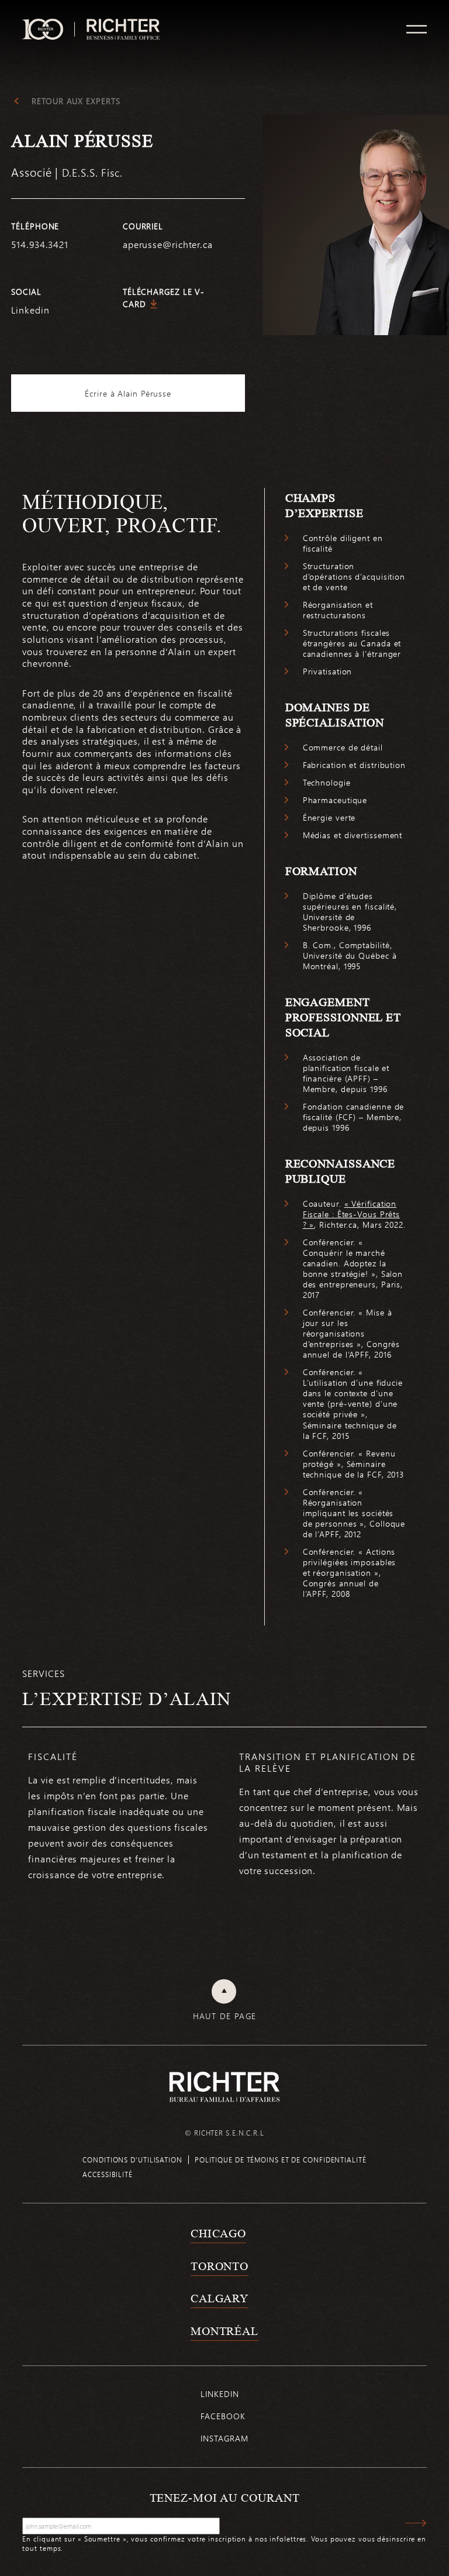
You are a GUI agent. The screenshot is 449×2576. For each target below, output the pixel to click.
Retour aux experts (76, 101)
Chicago (218, 2233)
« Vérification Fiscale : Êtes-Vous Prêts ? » (352, 1214)
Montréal (224, 2331)
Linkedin (30, 310)
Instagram (224, 2438)
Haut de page (225, 2016)
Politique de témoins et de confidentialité (281, 2160)
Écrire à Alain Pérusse (128, 393)
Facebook (223, 2416)
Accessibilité (108, 2174)
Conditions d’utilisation (132, 2160)
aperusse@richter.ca (168, 244)
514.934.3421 (40, 244)
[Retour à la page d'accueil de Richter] (224, 2087)
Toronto (220, 2266)
